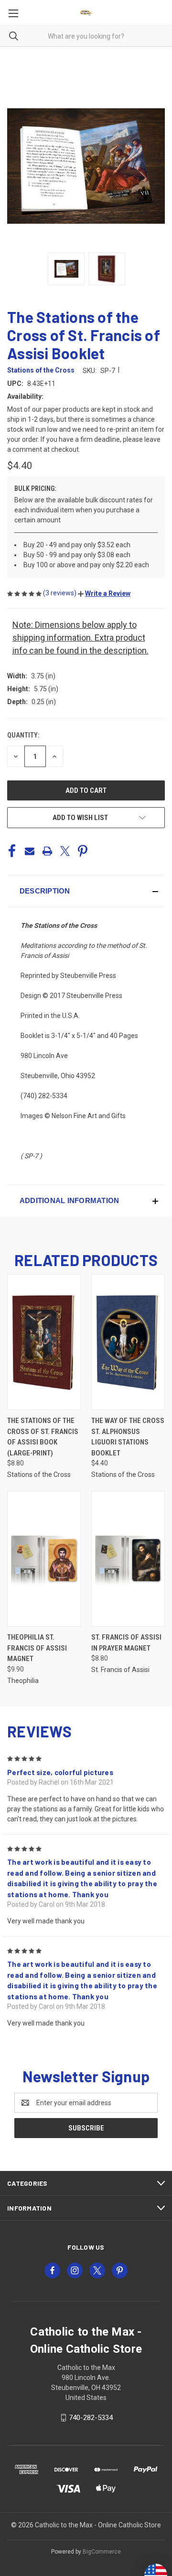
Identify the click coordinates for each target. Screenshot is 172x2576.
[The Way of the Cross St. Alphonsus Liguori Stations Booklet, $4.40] (128, 1342)
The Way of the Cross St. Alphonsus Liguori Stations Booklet (128, 1437)
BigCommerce (102, 2552)
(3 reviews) (60, 593)
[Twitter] (65, 851)
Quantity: (23, 735)
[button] (104, 593)
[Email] (30, 851)
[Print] (47, 851)
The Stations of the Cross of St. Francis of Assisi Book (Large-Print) (43, 1437)
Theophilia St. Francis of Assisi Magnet (37, 1648)
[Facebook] (12, 851)
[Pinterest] (83, 851)
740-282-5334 (91, 2418)
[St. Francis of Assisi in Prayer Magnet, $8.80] (128, 1559)
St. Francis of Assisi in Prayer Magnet (126, 1643)
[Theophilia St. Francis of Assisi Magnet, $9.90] (44, 1559)
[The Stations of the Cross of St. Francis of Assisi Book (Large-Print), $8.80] (44, 1342)
